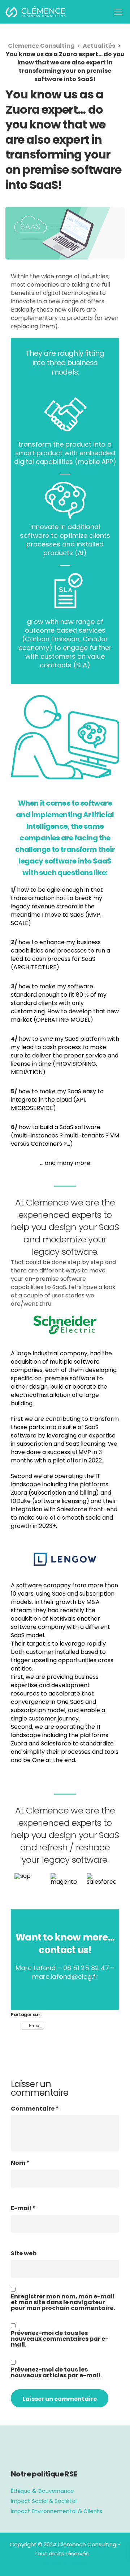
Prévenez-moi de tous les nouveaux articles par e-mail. (56, 2373)
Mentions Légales (65, 2562)
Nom (20, 2163)
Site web (24, 2254)
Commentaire (35, 2109)
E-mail (23, 2208)
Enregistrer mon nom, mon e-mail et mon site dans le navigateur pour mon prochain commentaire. (63, 2302)
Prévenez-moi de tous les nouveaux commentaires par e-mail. (60, 2339)
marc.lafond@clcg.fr (65, 1977)
